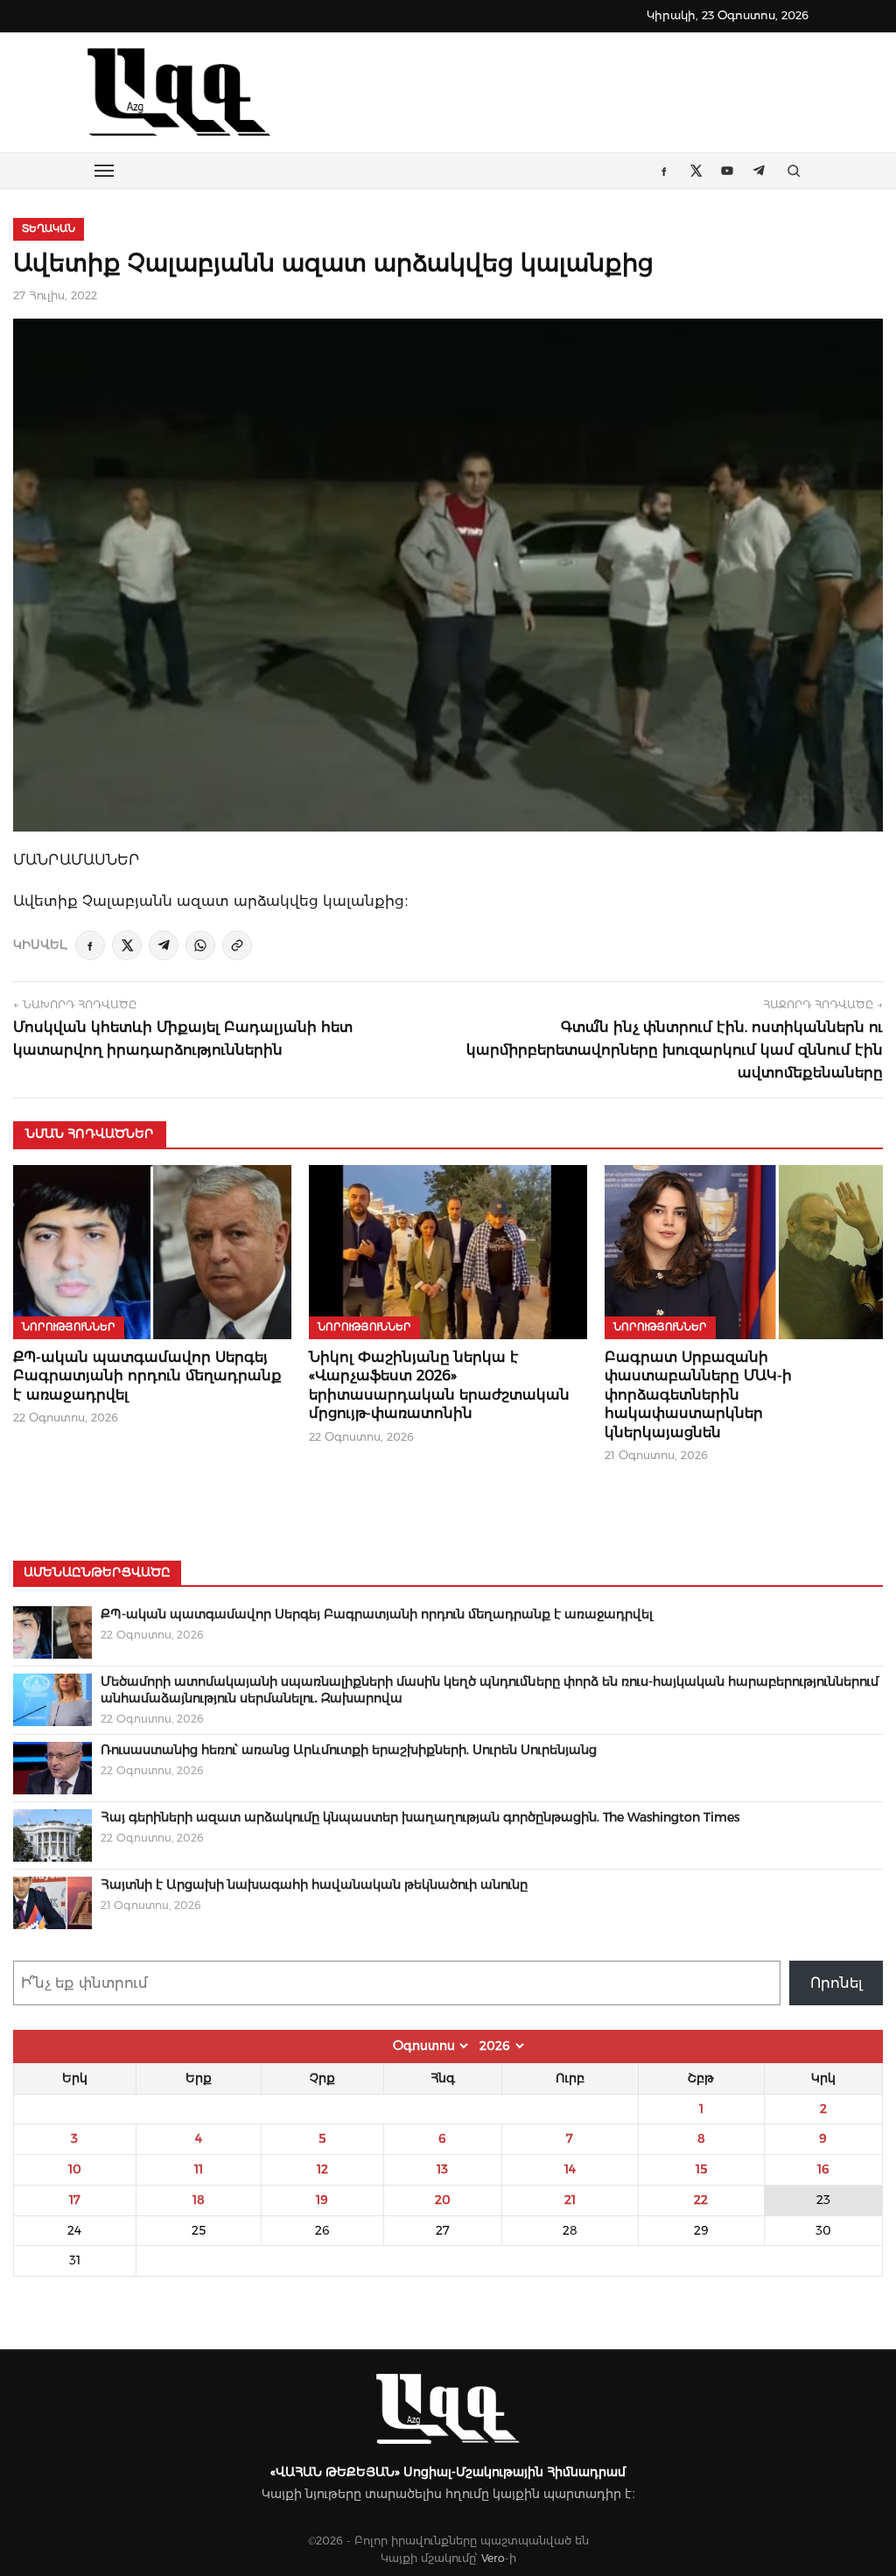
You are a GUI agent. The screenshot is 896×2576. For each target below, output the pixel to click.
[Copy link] (237, 945)
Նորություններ (69, 1327)
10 (75, 2169)
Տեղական (49, 228)
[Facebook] (90, 945)
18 (199, 2200)
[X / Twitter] (127, 945)
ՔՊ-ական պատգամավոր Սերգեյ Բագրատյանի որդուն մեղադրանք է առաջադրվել (147, 1376)
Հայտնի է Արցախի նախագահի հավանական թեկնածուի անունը (314, 1885)
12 (322, 2169)
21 (570, 2200)
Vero (493, 2558)
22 (701, 2200)
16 (823, 2169)
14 (570, 2169)
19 (322, 2200)
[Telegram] (164, 945)
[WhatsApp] (200, 945)
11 (199, 2169)
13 (442, 2169)
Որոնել (836, 1983)
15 (701, 2169)
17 (75, 2200)
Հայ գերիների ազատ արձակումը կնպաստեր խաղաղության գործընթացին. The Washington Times (420, 1817)
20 (443, 2200)
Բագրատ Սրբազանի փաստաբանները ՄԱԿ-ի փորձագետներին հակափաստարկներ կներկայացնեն (698, 1395)
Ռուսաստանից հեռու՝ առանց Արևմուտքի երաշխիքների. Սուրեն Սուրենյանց (349, 1750)
